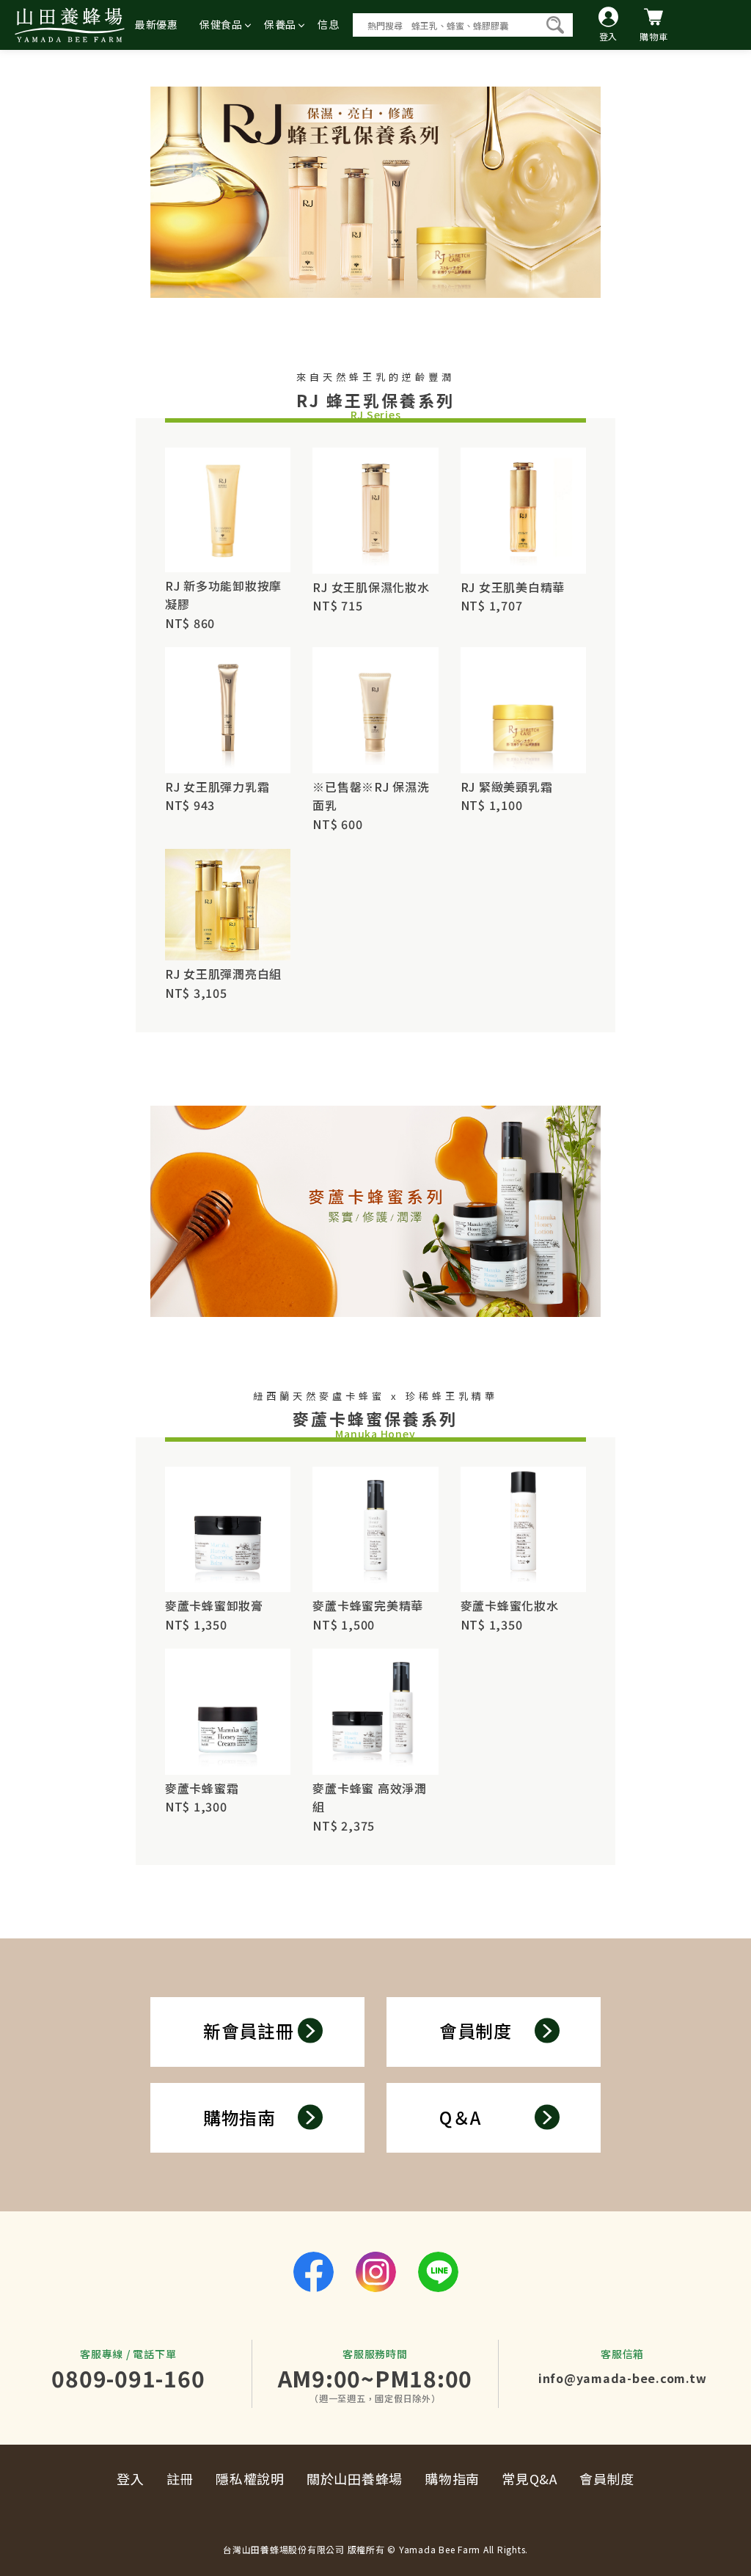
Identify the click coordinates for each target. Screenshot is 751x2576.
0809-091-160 (128, 2378)
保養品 (280, 24)
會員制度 (476, 2030)
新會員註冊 (249, 2030)
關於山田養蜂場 (355, 2478)
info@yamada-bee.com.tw (623, 2378)
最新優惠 (157, 24)
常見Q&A (530, 2478)
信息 (329, 24)
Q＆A (460, 2117)
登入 (131, 2478)
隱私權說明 (250, 2478)
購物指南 (239, 2117)
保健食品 (221, 24)
